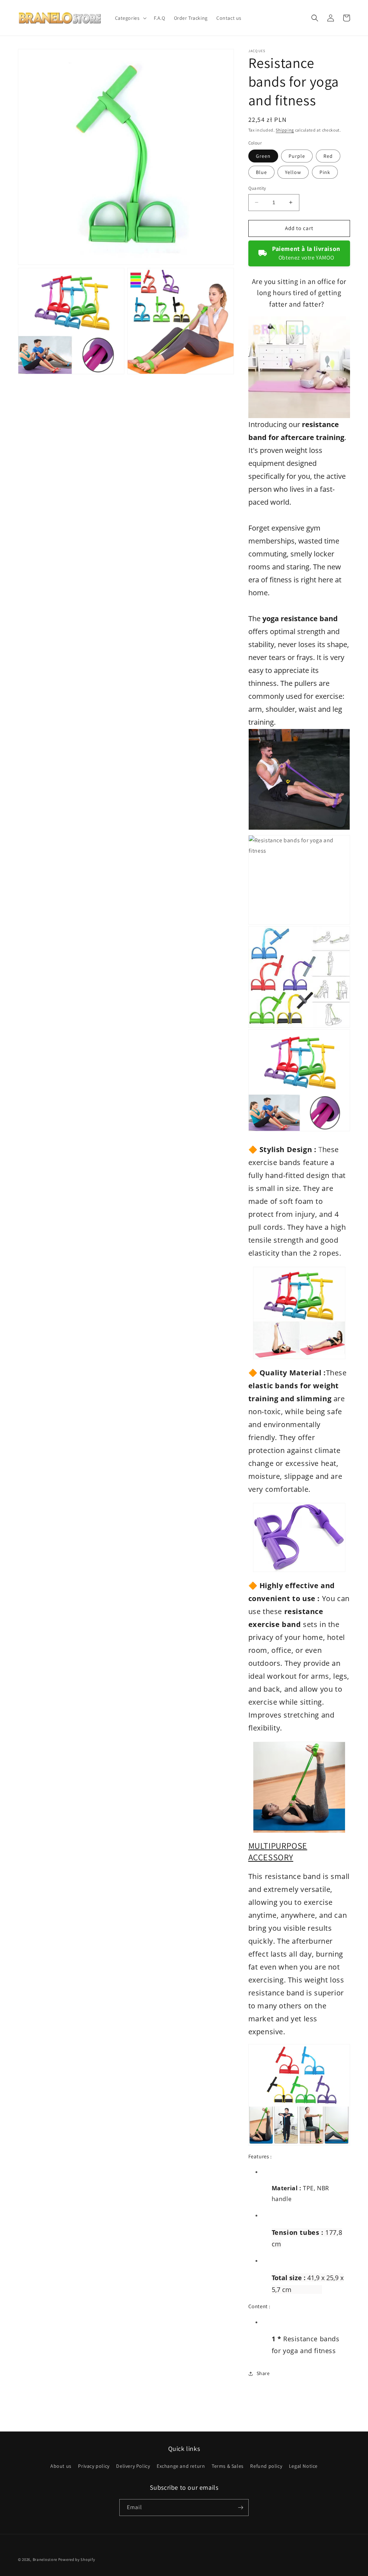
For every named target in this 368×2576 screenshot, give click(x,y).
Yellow (293, 172)
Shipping (285, 130)
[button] (130, 18)
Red (328, 156)
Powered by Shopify (77, 2559)
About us (61, 2466)
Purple (297, 156)
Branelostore (45, 2559)
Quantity (257, 188)
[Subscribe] (240, 2508)
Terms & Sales (228, 2466)
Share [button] (263, 2373)
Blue (261, 172)
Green (263, 156)
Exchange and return (181, 2466)
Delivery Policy (133, 2466)
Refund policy (266, 2466)
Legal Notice (303, 2466)
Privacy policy (94, 2466)
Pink (325, 172)
